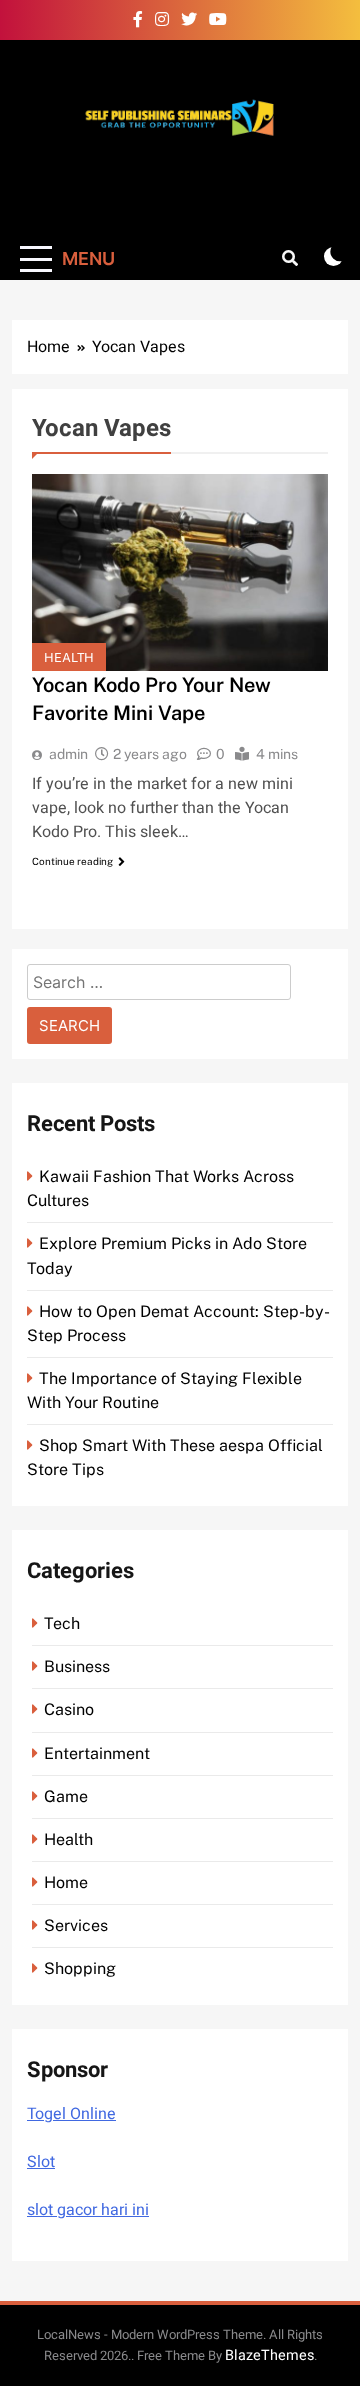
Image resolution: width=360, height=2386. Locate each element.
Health (69, 657)
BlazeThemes (269, 2355)
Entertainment (97, 1753)
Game (66, 1796)
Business (77, 1666)
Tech (62, 1623)
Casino (69, 1709)
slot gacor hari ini (88, 2210)
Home (66, 1882)
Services (76, 1925)
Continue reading (72, 861)
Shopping (80, 1968)
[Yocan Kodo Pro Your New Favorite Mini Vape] (180, 572)
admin (68, 754)
